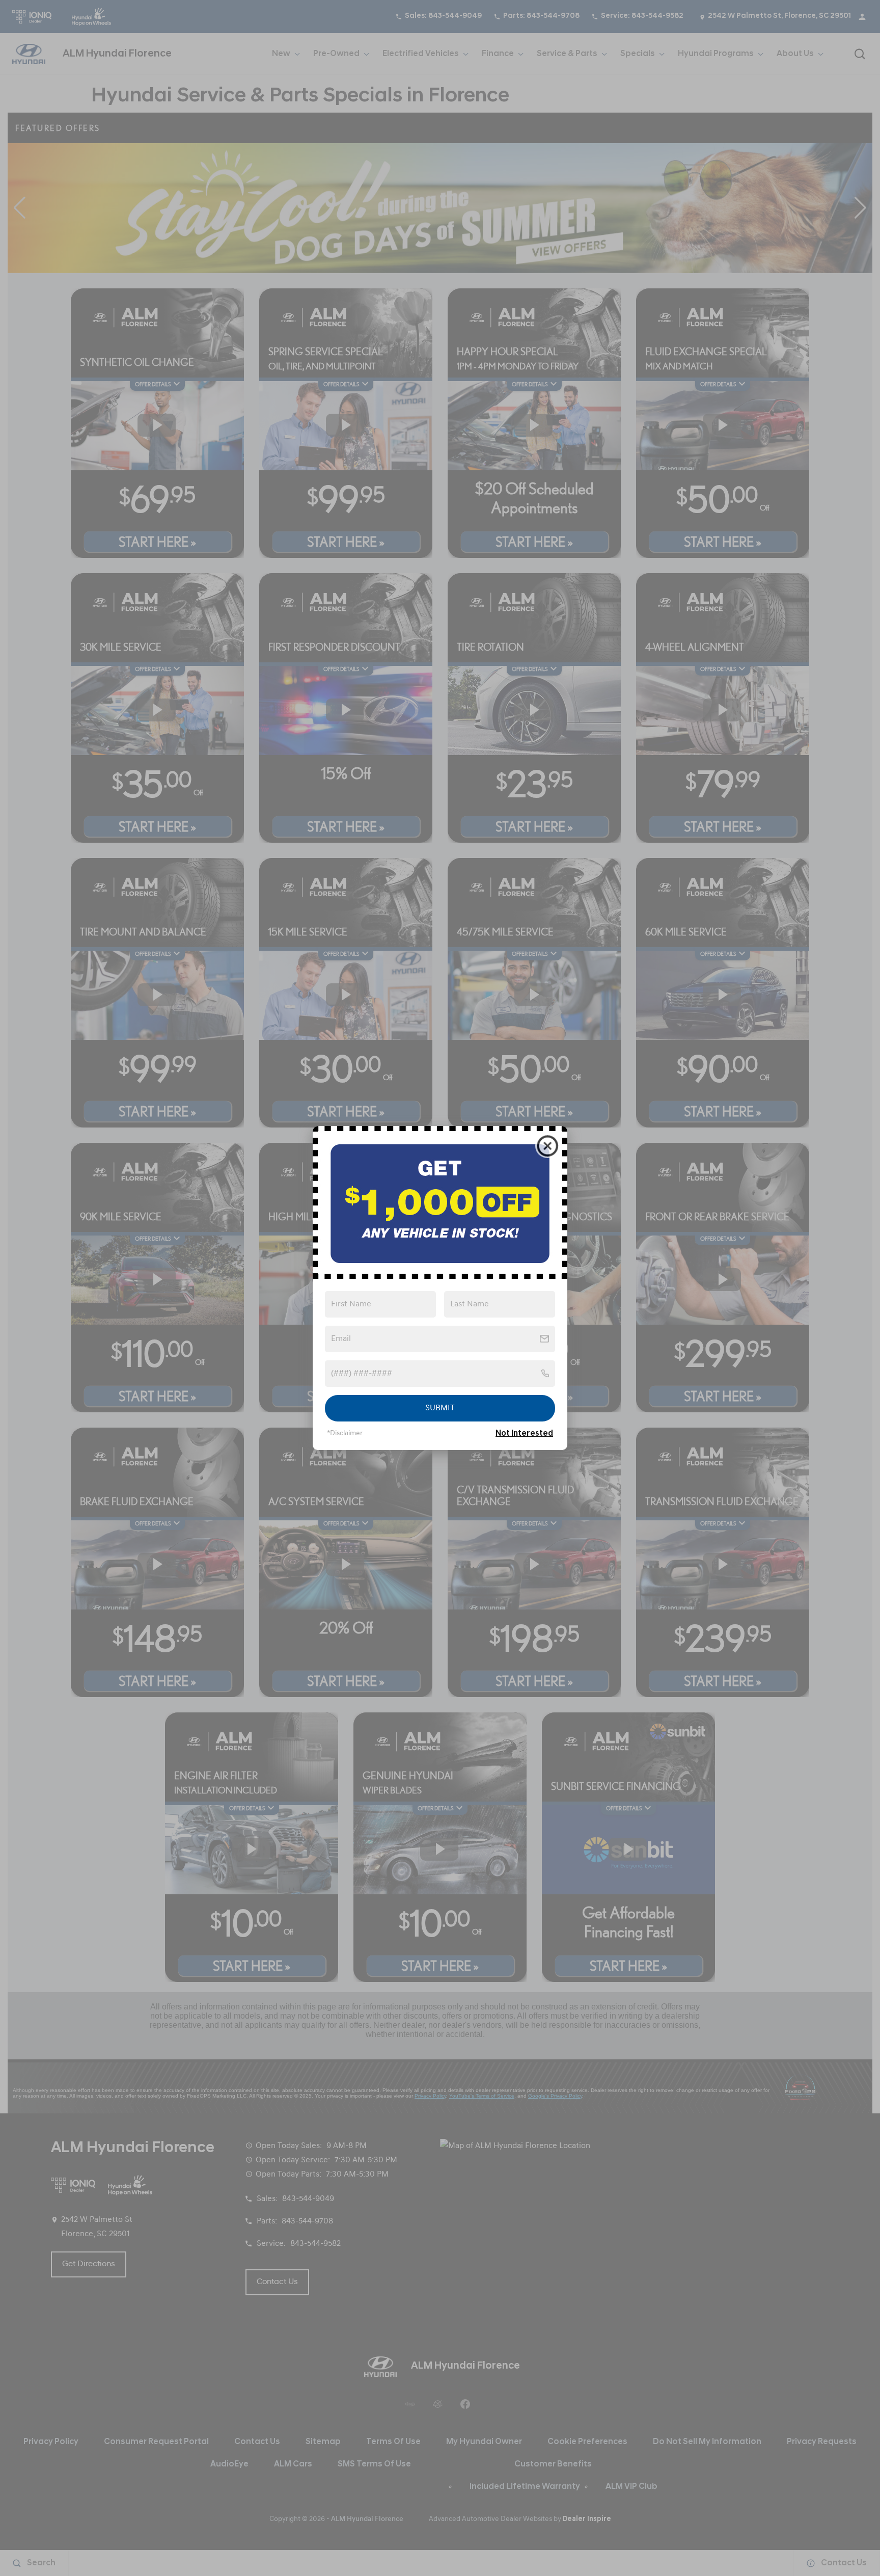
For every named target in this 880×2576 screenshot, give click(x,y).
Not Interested (524, 1434)
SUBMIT (440, 1408)
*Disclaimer (345, 1433)
